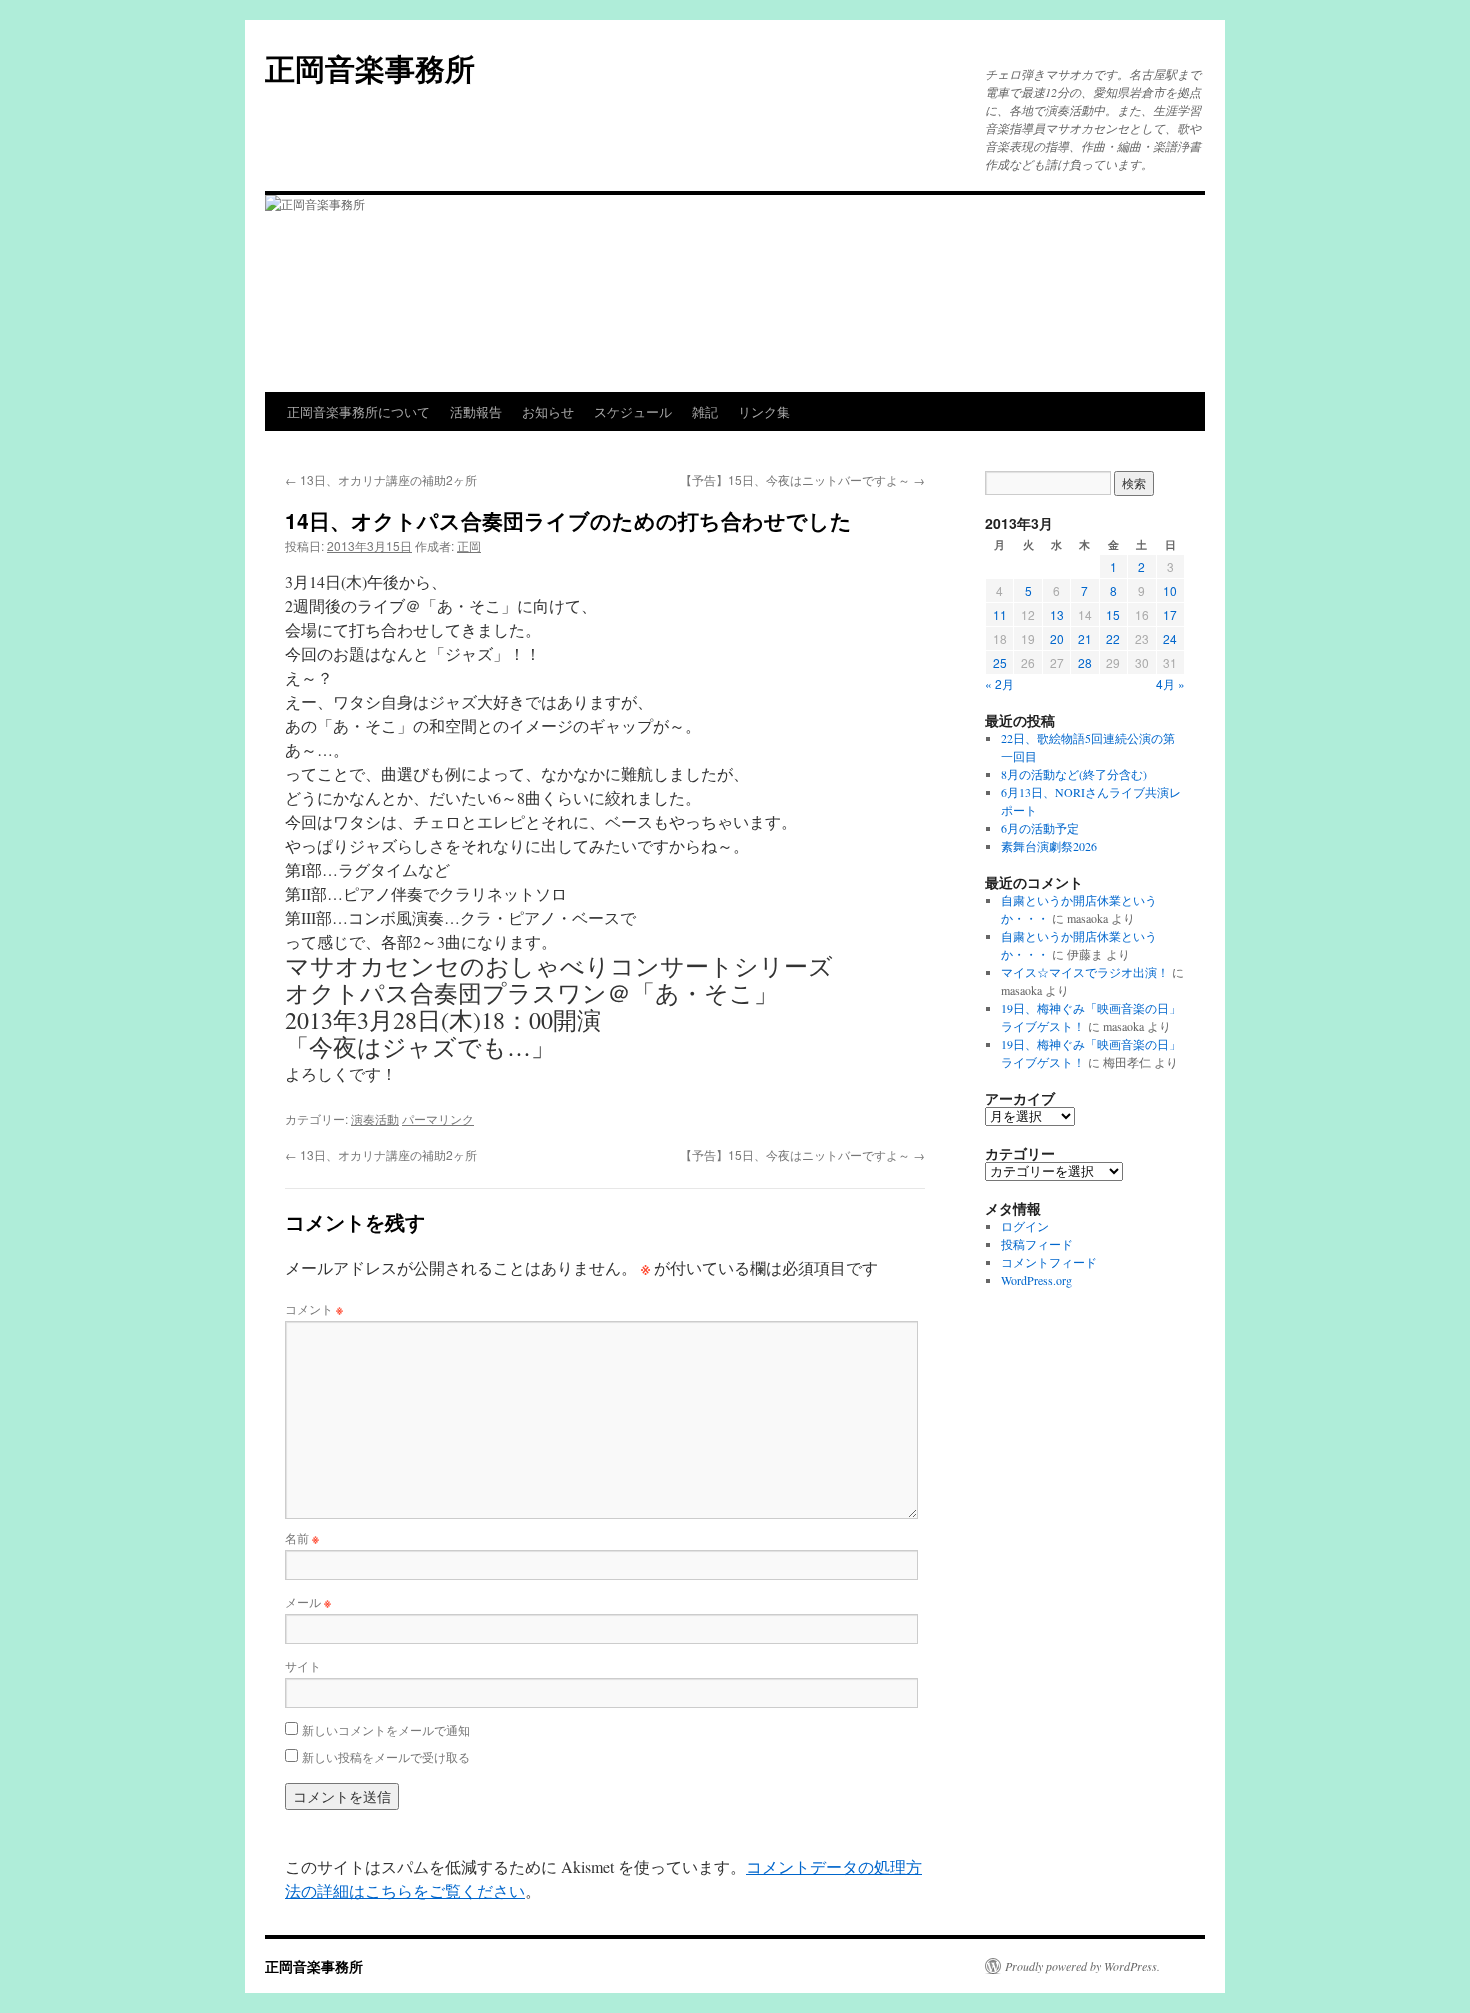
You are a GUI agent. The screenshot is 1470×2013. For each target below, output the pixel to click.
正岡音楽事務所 (370, 67)
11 (1000, 614)
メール (308, 1601)
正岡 (469, 545)
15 (1113, 614)
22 (1113, 638)
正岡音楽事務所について (358, 411)
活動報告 (476, 411)
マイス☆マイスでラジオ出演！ (1085, 972)
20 (1057, 638)
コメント (314, 1308)
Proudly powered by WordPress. (1082, 1966)
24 (1170, 638)
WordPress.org (1036, 1280)
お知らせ (548, 411)
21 (1085, 638)
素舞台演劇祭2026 (1049, 846)
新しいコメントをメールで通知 (386, 1729)
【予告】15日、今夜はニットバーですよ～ (802, 479)
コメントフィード (1049, 1262)
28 (1085, 662)
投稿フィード (1037, 1244)
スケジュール (633, 411)
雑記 (705, 411)
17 (1170, 614)
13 (1057, 614)
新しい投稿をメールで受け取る (386, 1756)
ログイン (1025, 1226)
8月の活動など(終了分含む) (1074, 774)
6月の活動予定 (1040, 828)
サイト (303, 1665)
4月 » (1170, 683)
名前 (302, 1537)
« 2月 (999, 683)
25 (1000, 662)
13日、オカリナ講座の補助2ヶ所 (381, 479)
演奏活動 (375, 1118)
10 (1170, 590)
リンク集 (764, 411)
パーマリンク (438, 1118)
